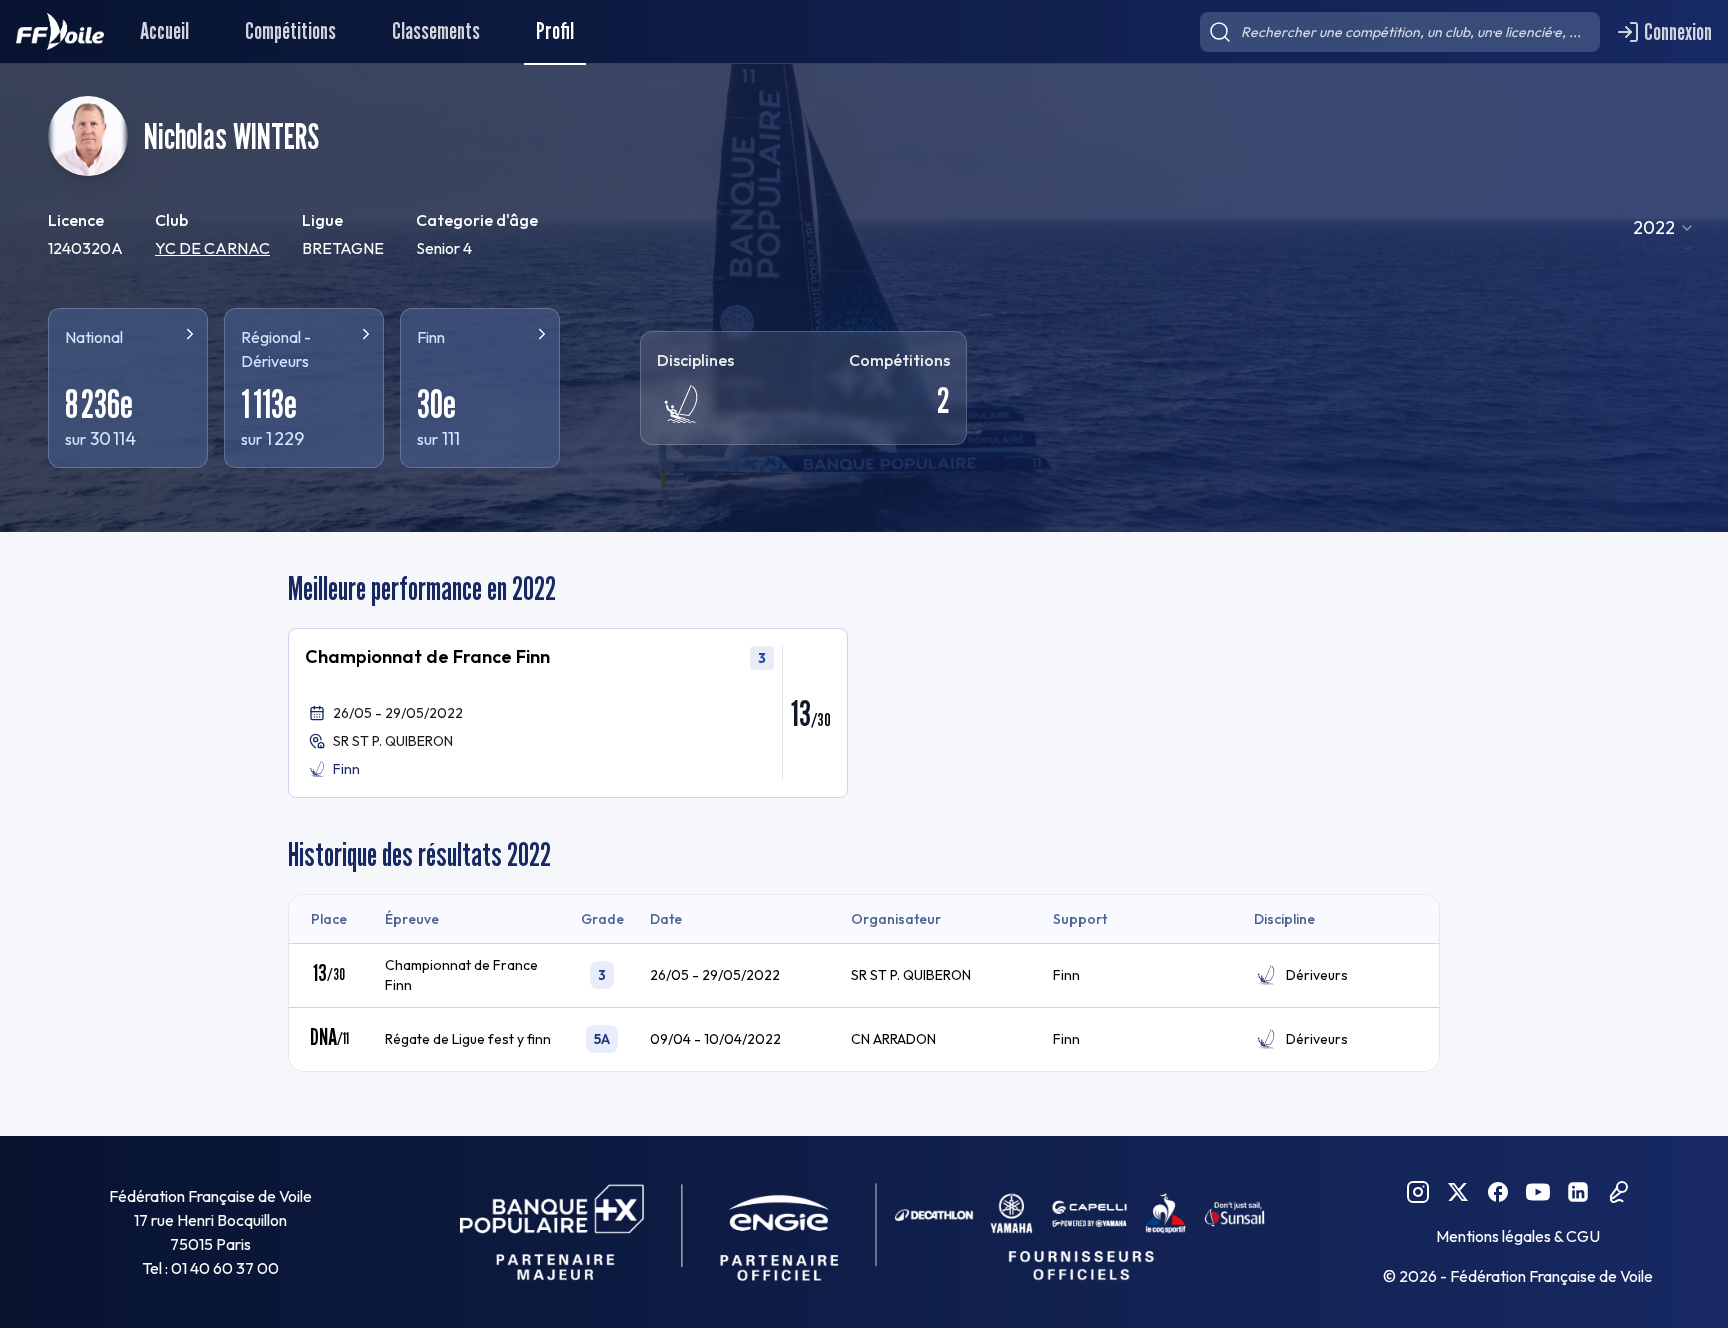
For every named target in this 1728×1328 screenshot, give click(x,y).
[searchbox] (1400, 32)
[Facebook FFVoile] (1498, 1192)
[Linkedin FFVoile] (1578, 1192)
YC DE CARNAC (212, 248)
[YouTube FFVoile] (1538, 1192)
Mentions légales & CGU (1518, 1236)
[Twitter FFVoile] (1458, 1192)
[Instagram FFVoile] (1418, 1192)
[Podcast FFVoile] (1618, 1192)
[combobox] (1664, 228)
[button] (568, 713)
